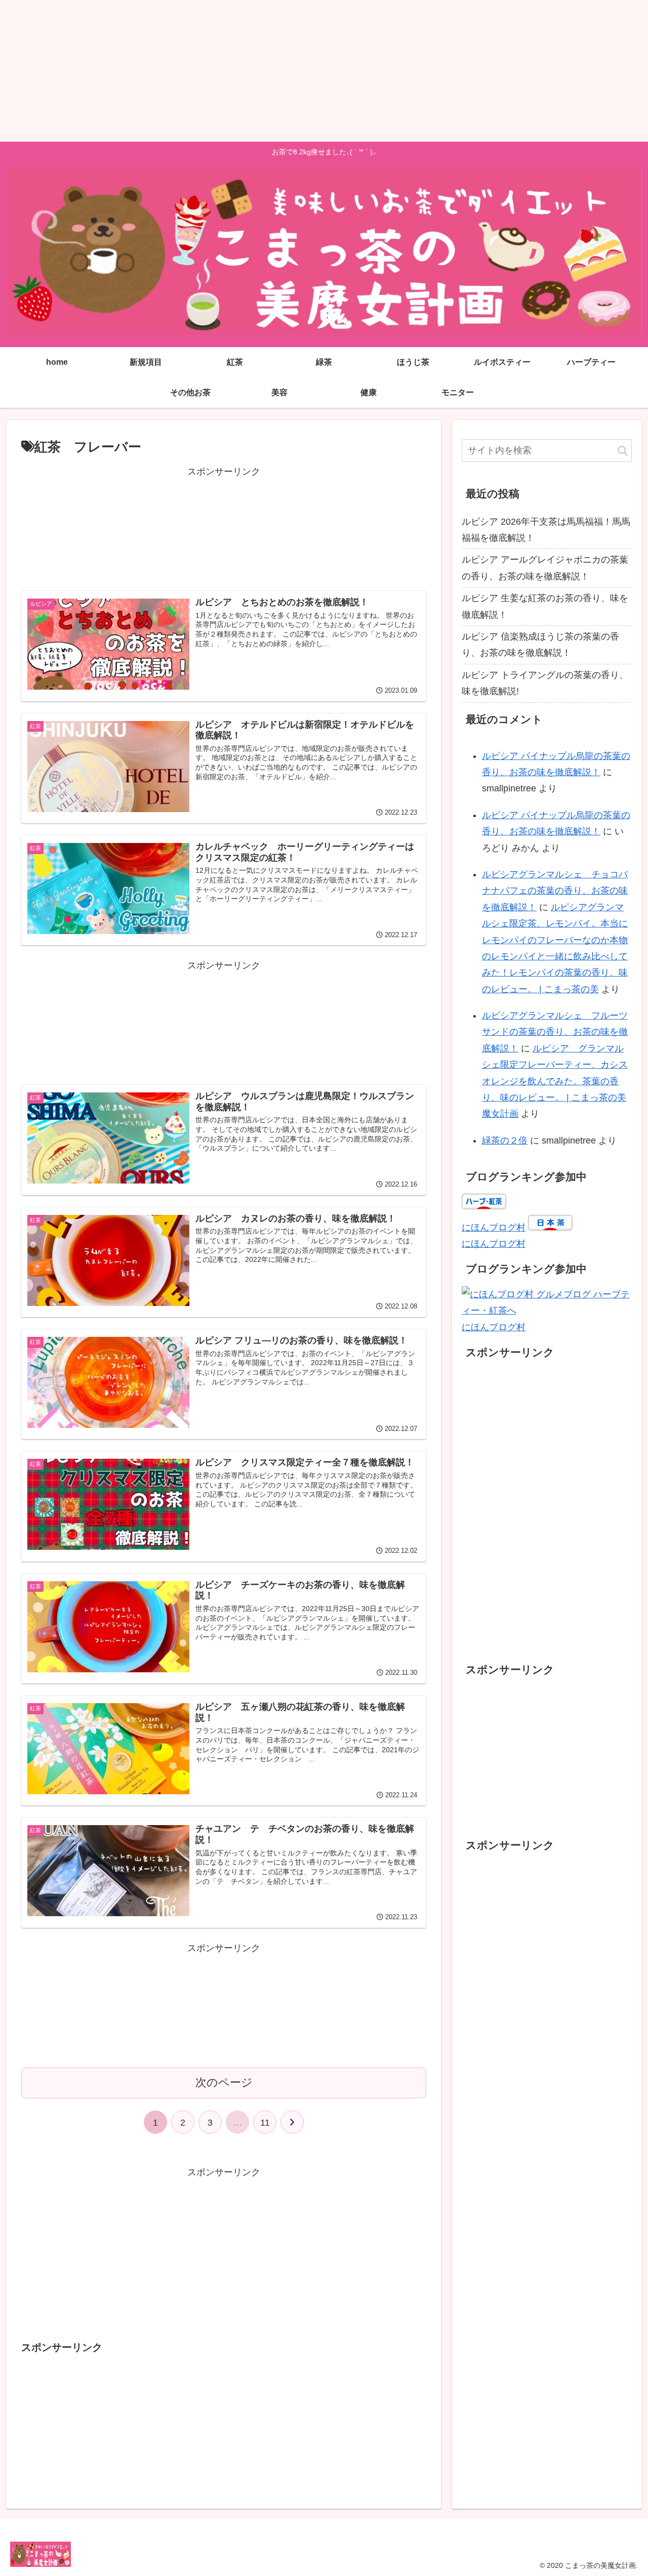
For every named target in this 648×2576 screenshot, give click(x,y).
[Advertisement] (304, 71)
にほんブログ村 (494, 1228)
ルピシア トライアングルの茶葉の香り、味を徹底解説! (545, 683)
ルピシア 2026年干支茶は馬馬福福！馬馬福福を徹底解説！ (546, 530)
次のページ (224, 2082)
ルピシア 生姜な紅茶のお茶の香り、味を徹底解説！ (545, 606)
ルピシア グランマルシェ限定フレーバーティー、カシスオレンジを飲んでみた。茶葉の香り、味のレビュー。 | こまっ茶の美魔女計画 (555, 1081)
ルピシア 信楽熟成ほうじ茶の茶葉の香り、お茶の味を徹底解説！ (540, 645)
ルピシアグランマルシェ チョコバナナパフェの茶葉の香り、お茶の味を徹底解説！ (555, 891)
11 (265, 2123)
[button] (623, 452)
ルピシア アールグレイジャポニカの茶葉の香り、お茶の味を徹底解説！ (545, 568)
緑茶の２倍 (505, 1141)
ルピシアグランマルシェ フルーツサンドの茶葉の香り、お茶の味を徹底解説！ (555, 1032)
